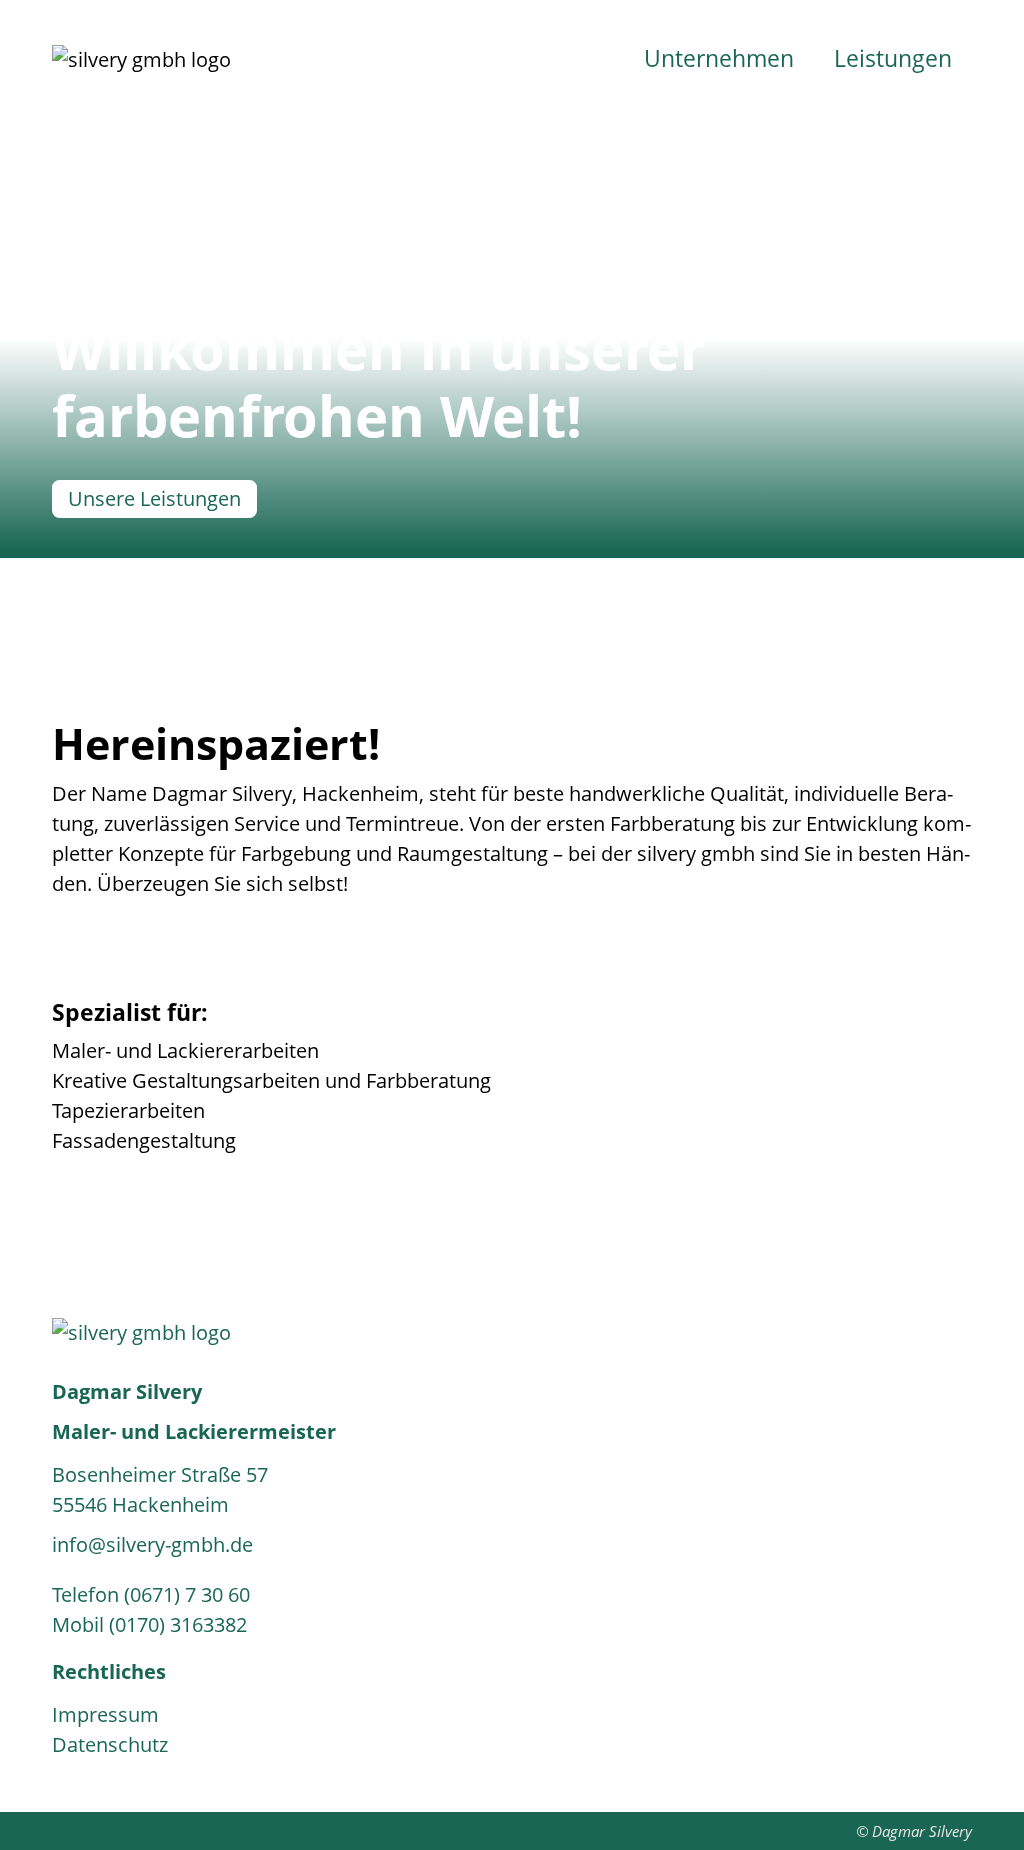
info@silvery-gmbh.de (152, 1544)
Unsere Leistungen (154, 498)
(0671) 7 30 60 (187, 1594)
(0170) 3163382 (178, 1624)
